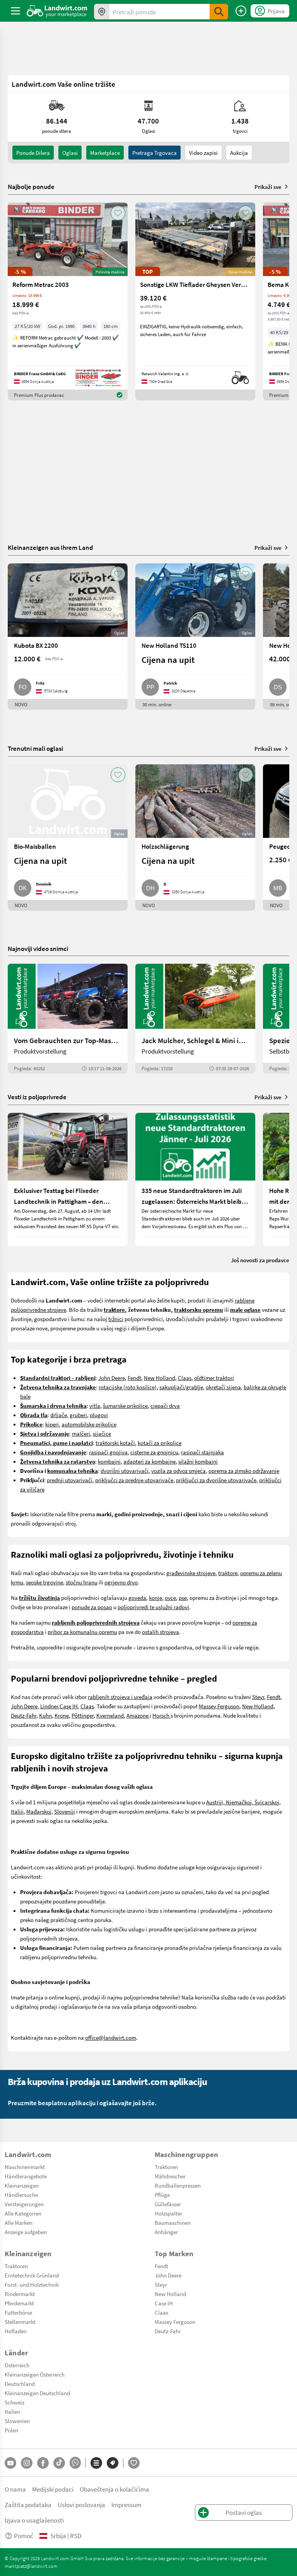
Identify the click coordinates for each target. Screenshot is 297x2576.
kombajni (109, 1461)
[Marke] (113, 2463)
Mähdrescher (170, 2176)
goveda (137, 1598)
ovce (170, 1598)
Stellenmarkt (20, 2322)
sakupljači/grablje (181, 1387)
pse (183, 1598)
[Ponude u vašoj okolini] (102, 12)
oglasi (70, 153)
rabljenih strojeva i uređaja (120, 1697)
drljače (59, 1415)
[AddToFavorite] (118, 213)
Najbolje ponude (31, 187)
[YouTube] (10, 2463)
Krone (62, 1715)
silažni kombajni (198, 1461)
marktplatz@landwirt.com (31, 2566)
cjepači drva (165, 1406)
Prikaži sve (268, 187)
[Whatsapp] (75, 2463)
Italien (12, 2411)
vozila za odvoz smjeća (178, 1471)
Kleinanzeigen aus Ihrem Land (50, 547)
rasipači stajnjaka (202, 1452)
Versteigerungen (24, 2204)
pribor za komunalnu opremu (82, 1632)
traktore (228, 1573)
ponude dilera (33, 153)
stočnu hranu (82, 1582)
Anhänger (166, 2232)
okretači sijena (223, 1387)
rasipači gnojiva (108, 1452)
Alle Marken (19, 2222)
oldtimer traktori (214, 1378)
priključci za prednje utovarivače (134, 1480)
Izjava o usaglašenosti (34, 2520)
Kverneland (110, 1715)
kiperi (52, 1424)
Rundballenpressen (178, 2185)
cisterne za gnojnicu (154, 1452)
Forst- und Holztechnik (32, 2284)
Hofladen (16, 2331)
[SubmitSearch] (219, 12)
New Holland (160, 1378)
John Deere (112, 1378)
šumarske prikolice (125, 1406)
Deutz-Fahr (24, 1715)
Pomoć (24, 2536)
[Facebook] (43, 2463)
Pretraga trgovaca (154, 153)
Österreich (17, 2365)
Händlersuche (21, 2195)
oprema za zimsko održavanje (244, 1471)
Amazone (138, 1715)
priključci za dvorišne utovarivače (216, 1480)
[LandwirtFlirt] (134, 2463)
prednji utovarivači (70, 1480)
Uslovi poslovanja (81, 2505)
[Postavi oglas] (241, 11)
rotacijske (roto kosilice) (128, 1387)
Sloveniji (65, 1811)
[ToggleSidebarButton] (15, 11)
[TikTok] (59, 2463)
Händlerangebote (26, 2176)
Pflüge (162, 2195)
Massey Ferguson (219, 1706)
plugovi (99, 1415)
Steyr (258, 1697)
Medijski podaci (53, 2489)
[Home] (57, 11)
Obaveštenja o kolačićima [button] (114, 2489)
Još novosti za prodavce (260, 1260)
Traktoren (166, 2167)
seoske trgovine (44, 1582)
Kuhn (45, 1715)
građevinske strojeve (191, 1573)
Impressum (126, 2505)
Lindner (49, 1706)
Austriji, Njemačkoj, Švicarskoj (243, 1802)
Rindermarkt (20, 2294)
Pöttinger (83, 1715)
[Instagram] (27, 2463)
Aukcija (239, 153)
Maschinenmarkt (25, 2167)
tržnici (116, 1319)
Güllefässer (168, 2204)
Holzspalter (168, 2213)
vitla (95, 1406)
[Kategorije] (96, 2463)
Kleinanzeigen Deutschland (37, 2393)
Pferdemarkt (19, 2303)
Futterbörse (18, 2312)
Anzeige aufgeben (26, 2232)
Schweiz (15, 2402)
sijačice (102, 1433)
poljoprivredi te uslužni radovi (153, 1607)
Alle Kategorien (23, 2213)
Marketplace (105, 153)
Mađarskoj (39, 1811)
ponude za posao (92, 1607)
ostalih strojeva (160, 1632)
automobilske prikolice (89, 1424)
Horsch (161, 1715)
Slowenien (17, 2421)
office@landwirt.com (111, 2037)
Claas (185, 1378)
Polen (11, 2430)
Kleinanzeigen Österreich (35, 2374)
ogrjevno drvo (121, 1582)
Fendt (134, 1378)
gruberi (78, 1415)
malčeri (81, 1433)
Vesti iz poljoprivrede (37, 1097)
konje (155, 1598)
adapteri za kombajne (149, 1461)
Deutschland (20, 2384)
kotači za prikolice (160, 1443)
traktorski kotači (115, 1443)
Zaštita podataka (28, 2505)
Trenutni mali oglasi (35, 748)
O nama (15, 2489)
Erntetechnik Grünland (32, 2275)
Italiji (17, 1811)
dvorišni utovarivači (125, 1471)
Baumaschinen (173, 2222)
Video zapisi (203, 153)
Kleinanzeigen (22, 2185)
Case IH (69, 1706)
